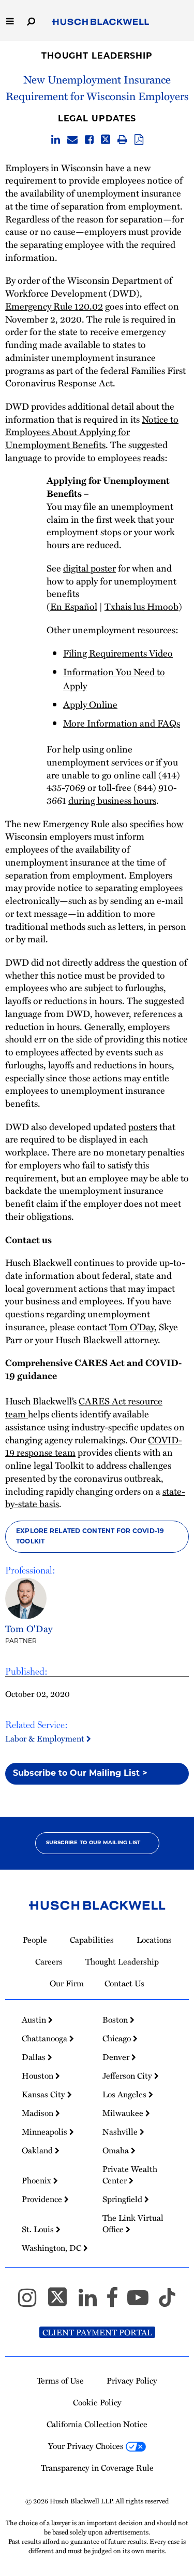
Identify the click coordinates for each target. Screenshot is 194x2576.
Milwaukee (124, 2113)
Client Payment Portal (97, 2332)
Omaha (117, 2150)
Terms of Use (60, 2380)
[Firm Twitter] (62, 2302)
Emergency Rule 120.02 (54, 306)
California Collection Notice (97, 2424)
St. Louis (39, 2229)
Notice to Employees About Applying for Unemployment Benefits (92, 432)
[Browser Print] (122, 140)
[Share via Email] (72, 140)
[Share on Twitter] (106, 140)
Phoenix (38, 2180)
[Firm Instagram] (32, 2302)
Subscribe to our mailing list (93, 1843)
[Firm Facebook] (117, 2302)
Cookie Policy (97, 2402)
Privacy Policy (132, 2380)
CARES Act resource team (84, 1407)
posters (143, 1126)
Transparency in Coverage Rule (97, 2468)
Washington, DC (53, 2248)
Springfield (123, 2199)
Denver (117, 2057)
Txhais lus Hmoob (141, 606)
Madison (39, 2113)
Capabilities (92, 1940)
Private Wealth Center (130, 2175)
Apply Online (90, 704)
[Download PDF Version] (139, 140)
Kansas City (44, 2094)
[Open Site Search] (31, 20)
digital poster (89, 568)
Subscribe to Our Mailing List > (80, 1774)
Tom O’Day (132, 1327)
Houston (39, 2076)
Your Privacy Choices (87, 2446)
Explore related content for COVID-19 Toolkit (90, 1537)
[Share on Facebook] (89, 140)
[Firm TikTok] (167, 2302)
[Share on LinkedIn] (56, 140)
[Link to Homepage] (101, 22)
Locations (154, 1940)
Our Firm (67, 1983)
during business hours (112, 800)
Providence (43, 2199)
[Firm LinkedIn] (92, 2302)
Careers (49, 1961)
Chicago (118, 2038)
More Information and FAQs (122, 723)
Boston (116, 2020)
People (35, 1940)
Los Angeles (125, 2094)
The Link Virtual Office (133, 2223)
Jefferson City (128, 2076)
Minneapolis (46, 2132)
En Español (74, 606)
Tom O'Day (29, 1628)
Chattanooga (46, 2038)
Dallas (35, 2057)
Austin (35, 2020)
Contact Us (124, 1983)
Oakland (38, 2150)
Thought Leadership (97, 57)
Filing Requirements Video (118, 653)
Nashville (121, 2132)
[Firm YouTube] (143, 2302)
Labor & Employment (46, 1738)
